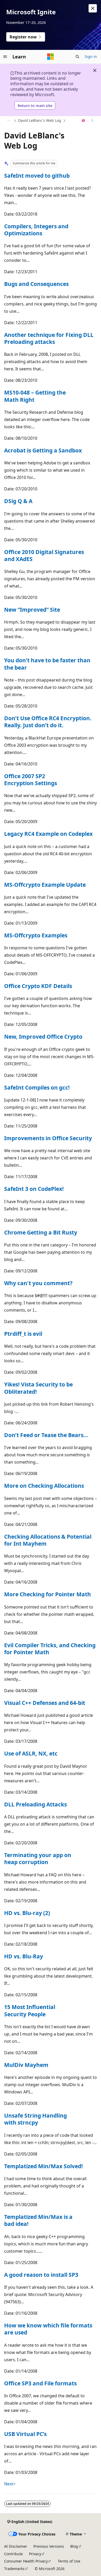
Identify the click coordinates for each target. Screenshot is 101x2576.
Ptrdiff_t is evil (23, 1334)
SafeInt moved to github (37, 176)
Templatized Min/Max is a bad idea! (38, 2220)
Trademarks (14, 2569)
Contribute (13, 2554)
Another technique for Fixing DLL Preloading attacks (49, 338)
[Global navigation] (5, 57)
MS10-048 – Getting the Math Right (35, 396)
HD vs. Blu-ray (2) (27, 1913)
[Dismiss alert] (93, 8)
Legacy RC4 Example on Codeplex (48, 834)
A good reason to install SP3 (41, 2275)
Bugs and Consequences (36, 284)
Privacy (35, 2554)
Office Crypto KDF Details (38, 986)
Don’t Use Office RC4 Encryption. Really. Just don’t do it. (48, 722)
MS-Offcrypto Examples (36, 935)
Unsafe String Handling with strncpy (35, 2119)
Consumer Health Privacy (26, 2561)
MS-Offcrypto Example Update (45, 885)
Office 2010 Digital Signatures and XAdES (44, 555)
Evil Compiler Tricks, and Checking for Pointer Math (50, 1649)
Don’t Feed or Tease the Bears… (46, 1435)
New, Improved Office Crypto (43, 1037)
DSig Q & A (18, 501)
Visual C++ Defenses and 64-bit (45, 1703)
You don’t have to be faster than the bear (47, 664)
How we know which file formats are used (48, 2329)
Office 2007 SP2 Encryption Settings (31, 780)
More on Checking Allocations (44, 1486)
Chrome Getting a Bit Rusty (41, 1232)
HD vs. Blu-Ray (24, 1956)
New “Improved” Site (32, 610)
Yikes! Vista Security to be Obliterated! (38, 1388)
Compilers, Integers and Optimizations (36, 230)
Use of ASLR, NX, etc (31, 1753)
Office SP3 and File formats (40, 2383)
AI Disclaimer (16, 2546)
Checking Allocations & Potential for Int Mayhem (48, 1540)
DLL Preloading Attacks (35, 1804)
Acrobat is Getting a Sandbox (43, 450)
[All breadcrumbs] (9, 121)
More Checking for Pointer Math (48, 1594)
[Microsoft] (51, 57)
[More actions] (92, 121)
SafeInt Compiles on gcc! (37, 1087)
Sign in (91, 56)
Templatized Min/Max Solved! (44, 2166)
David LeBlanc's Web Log (40, 120)
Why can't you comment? (38, 1283)
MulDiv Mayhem (26, 2065)
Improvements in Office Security (48, 1138)
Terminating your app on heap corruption (38, 1858)
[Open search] (77, 57)
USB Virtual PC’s (25, 2434)
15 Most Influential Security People (30, 2010)
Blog (74, 2546)
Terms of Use (69, 2561)
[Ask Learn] (84, 121)
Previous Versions (49, 2546)
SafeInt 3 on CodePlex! (34, 1189)
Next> (10, 2484)
